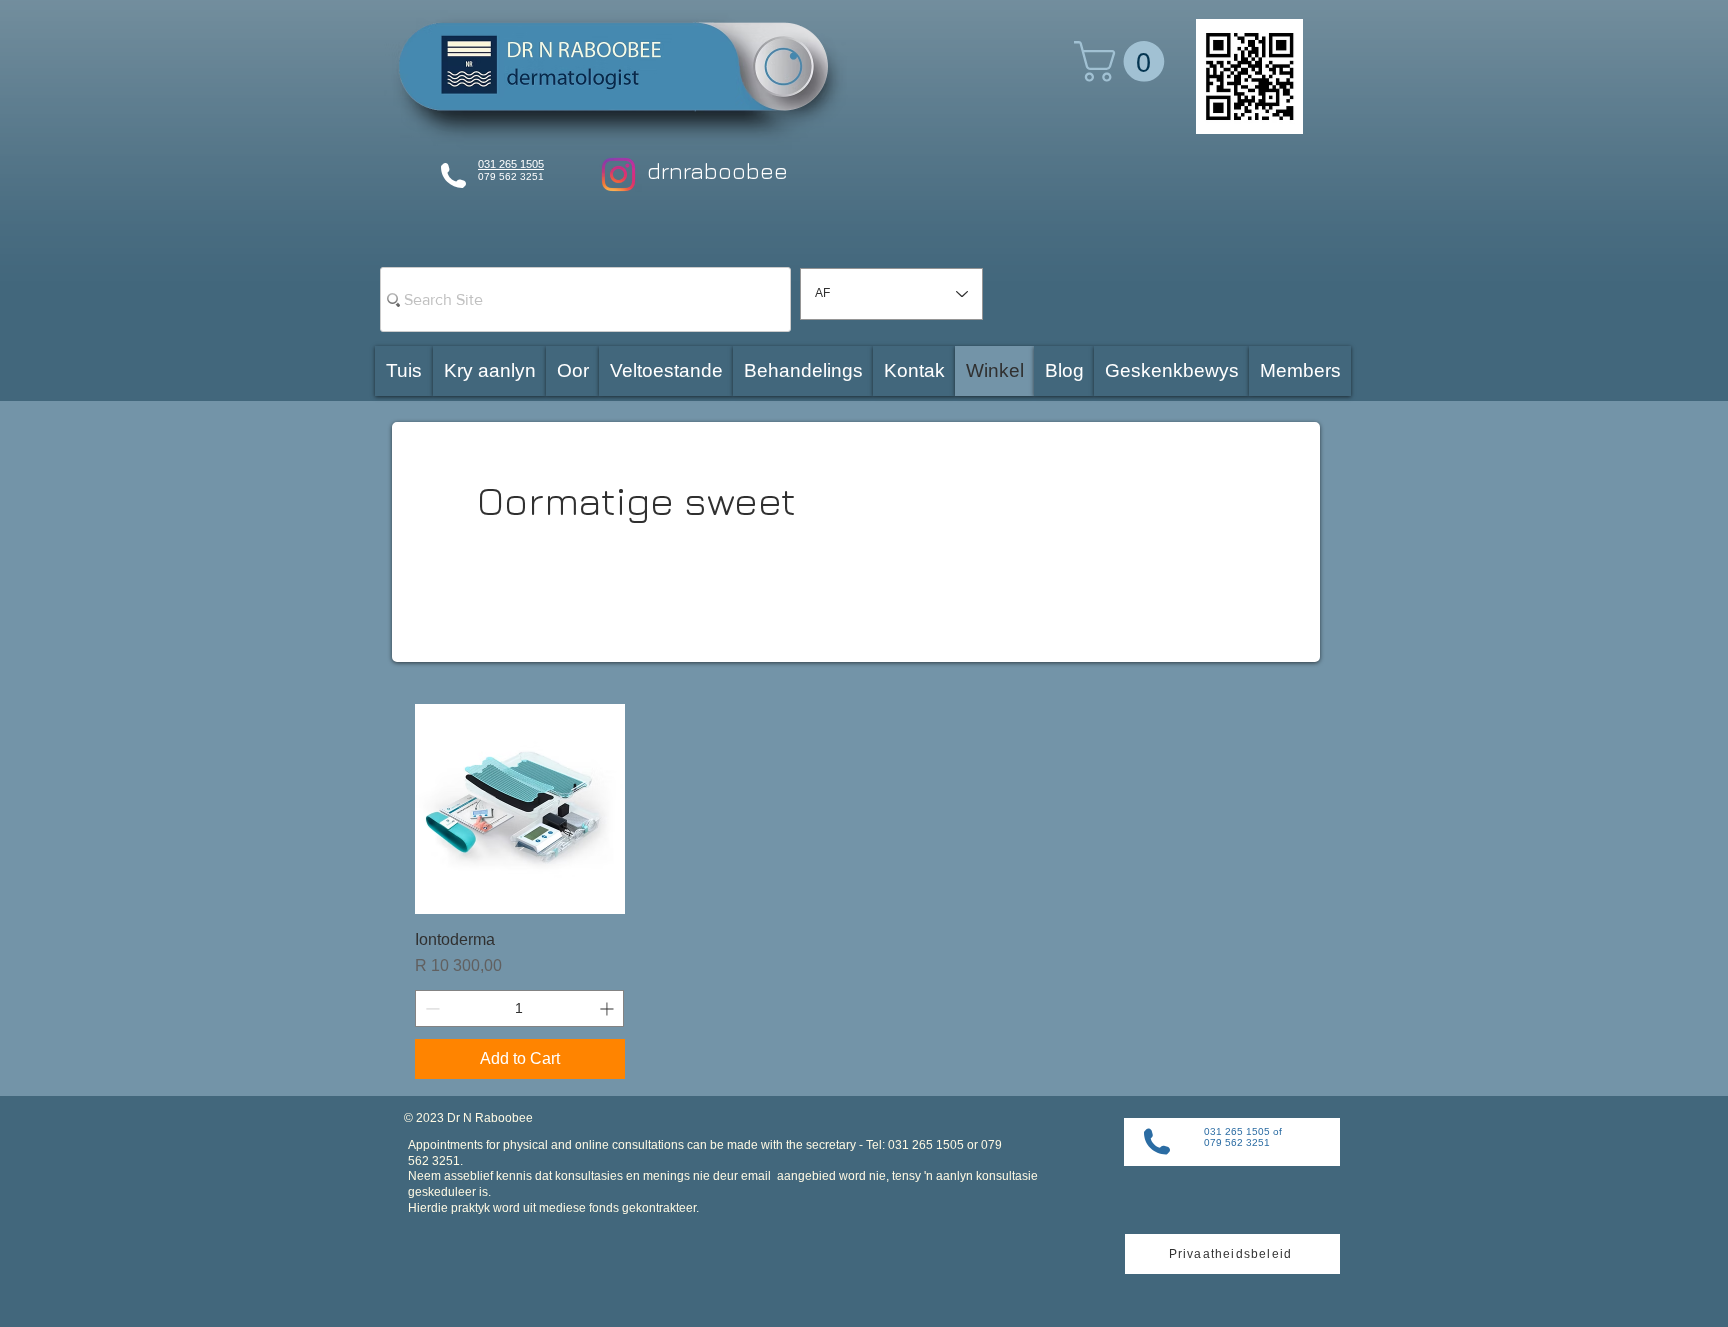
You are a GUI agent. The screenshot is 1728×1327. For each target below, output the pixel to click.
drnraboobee (717, 170)
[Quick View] (520, 809)
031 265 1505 (511, 164)
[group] (864, 891)
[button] (1124, 61)
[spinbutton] (519, 1008)
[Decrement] (430, 1008)
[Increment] (608, 1008)
